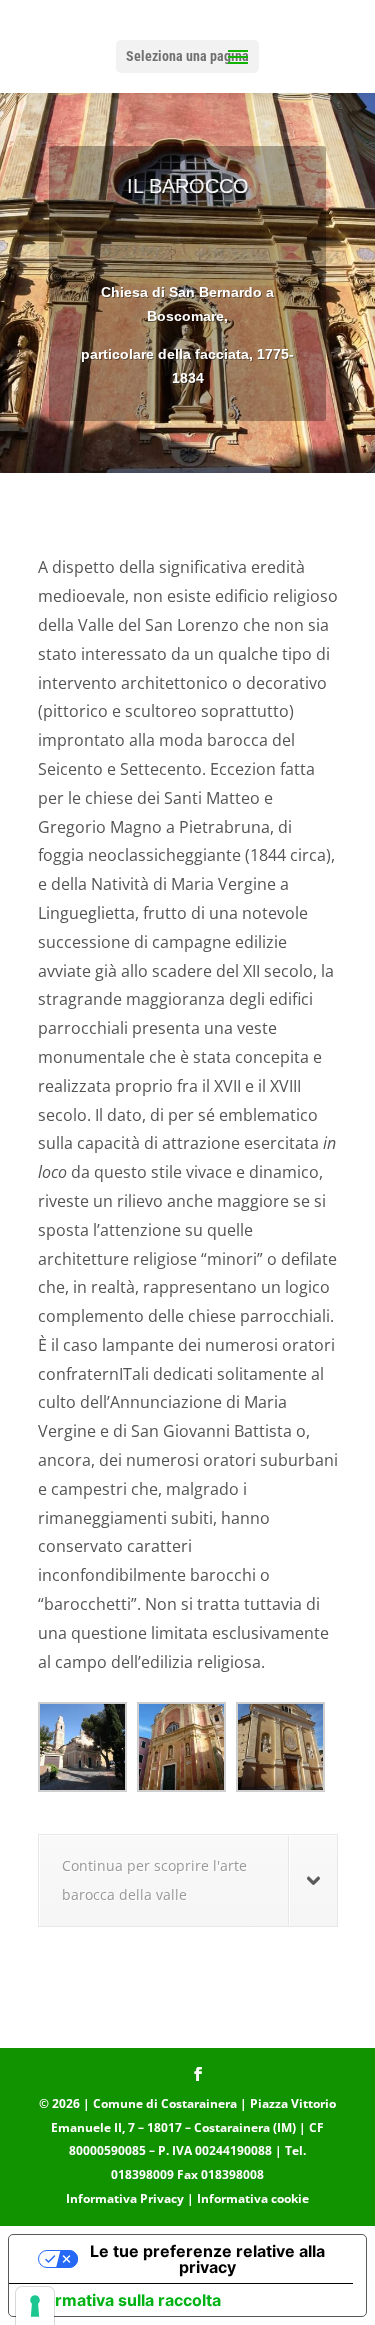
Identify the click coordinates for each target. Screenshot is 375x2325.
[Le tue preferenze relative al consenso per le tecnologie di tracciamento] (35, 2306)
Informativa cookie (253, 2198)
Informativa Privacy (125, 2198)
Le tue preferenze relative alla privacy (207, 2259)
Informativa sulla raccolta (123, 2300)
